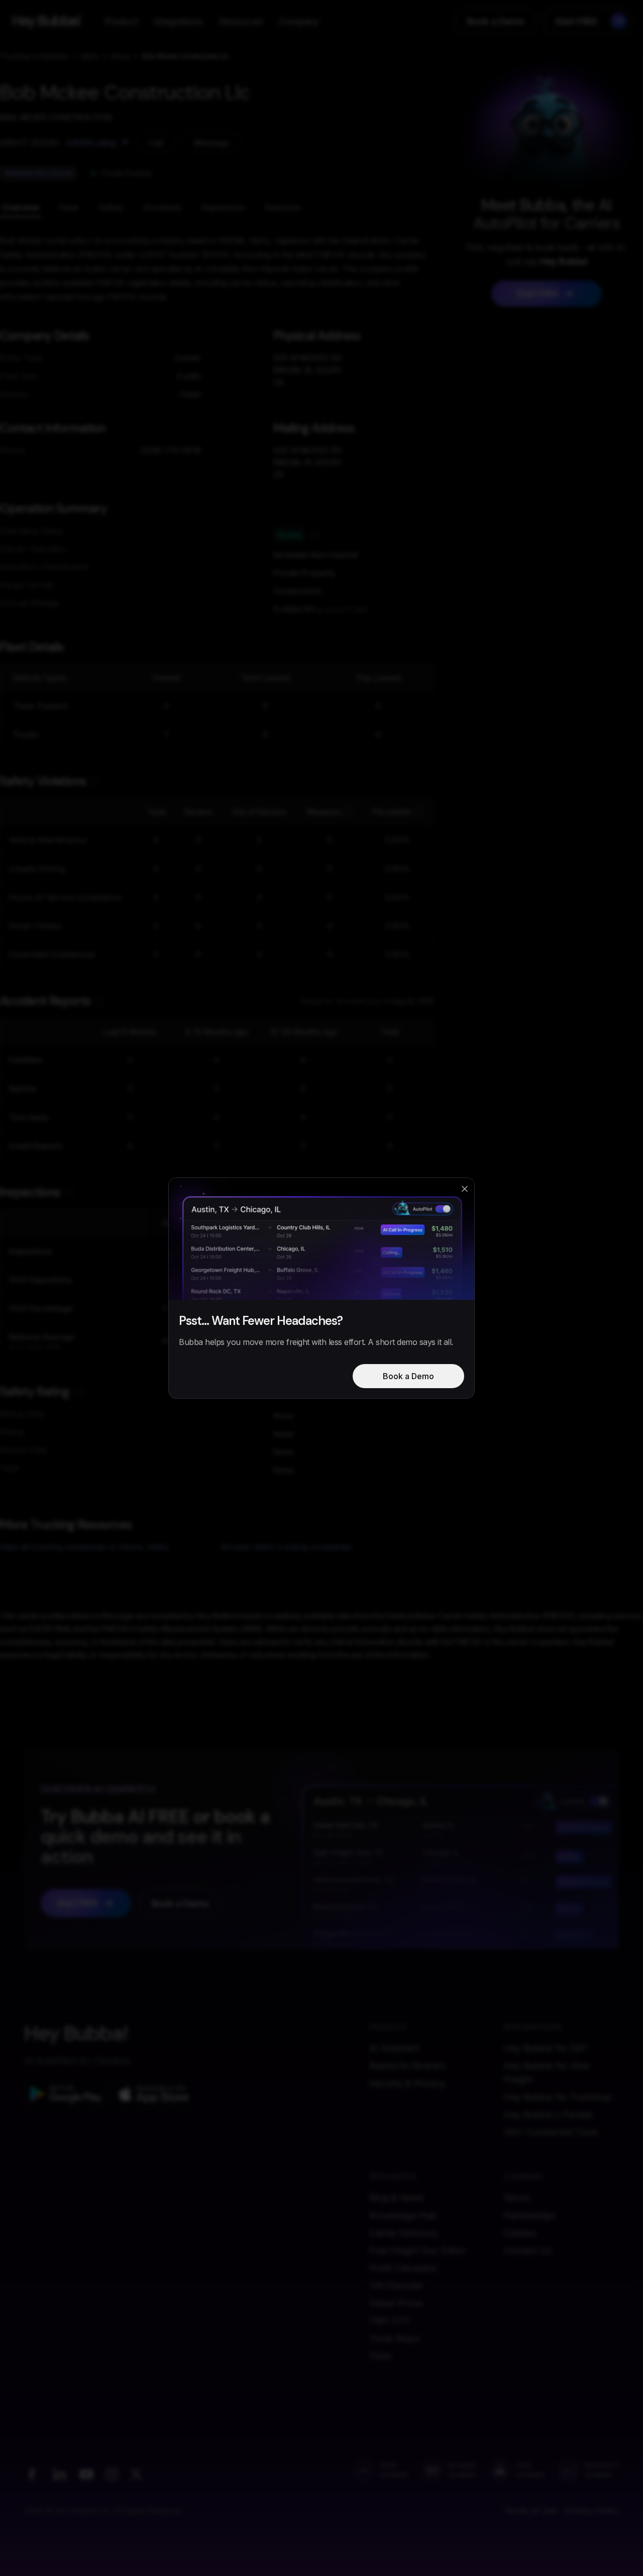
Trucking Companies (34, 56)
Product (121, 21)
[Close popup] (465, 1189)
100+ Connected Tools (551, 2132)
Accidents (162, 207)
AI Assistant (394, 2048)
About (517, 2198)
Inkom (120, 56)
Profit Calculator (403, 2268)
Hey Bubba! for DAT (546, 2048)
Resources (241, 21)
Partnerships (530, 2215)
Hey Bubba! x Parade (548, 2114)
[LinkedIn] (59, 2474)
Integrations (178, 21)
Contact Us (527, 2250)
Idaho (90, 56)
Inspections (223, 207)
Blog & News (396, 2198)
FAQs (380, 2356)
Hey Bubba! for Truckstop (558, 2097)
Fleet (69, 207)
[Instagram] (112, 2474)
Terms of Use (530, 2511)
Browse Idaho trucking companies (286, 1547)
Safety (111, 207)
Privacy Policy (592, 2511)
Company (299, 21)
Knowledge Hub (403, 2215)
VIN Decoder (396, 2286)
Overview (21, 207)
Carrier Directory (404, 2233)
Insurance (283, 207)
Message (212, 143)
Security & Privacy (407, 2083)
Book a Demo (496, 21)
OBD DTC (390, 2321)
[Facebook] (32, 2474)
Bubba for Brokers (407, 2066)
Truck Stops (394, 2338)
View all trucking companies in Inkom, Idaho (84, 1547)
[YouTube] (86, 2474)
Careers (520, 2233)
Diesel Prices (396, 2303)
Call (156, 143)
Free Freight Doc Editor (417, 2250)
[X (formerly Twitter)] (136, 2474)
